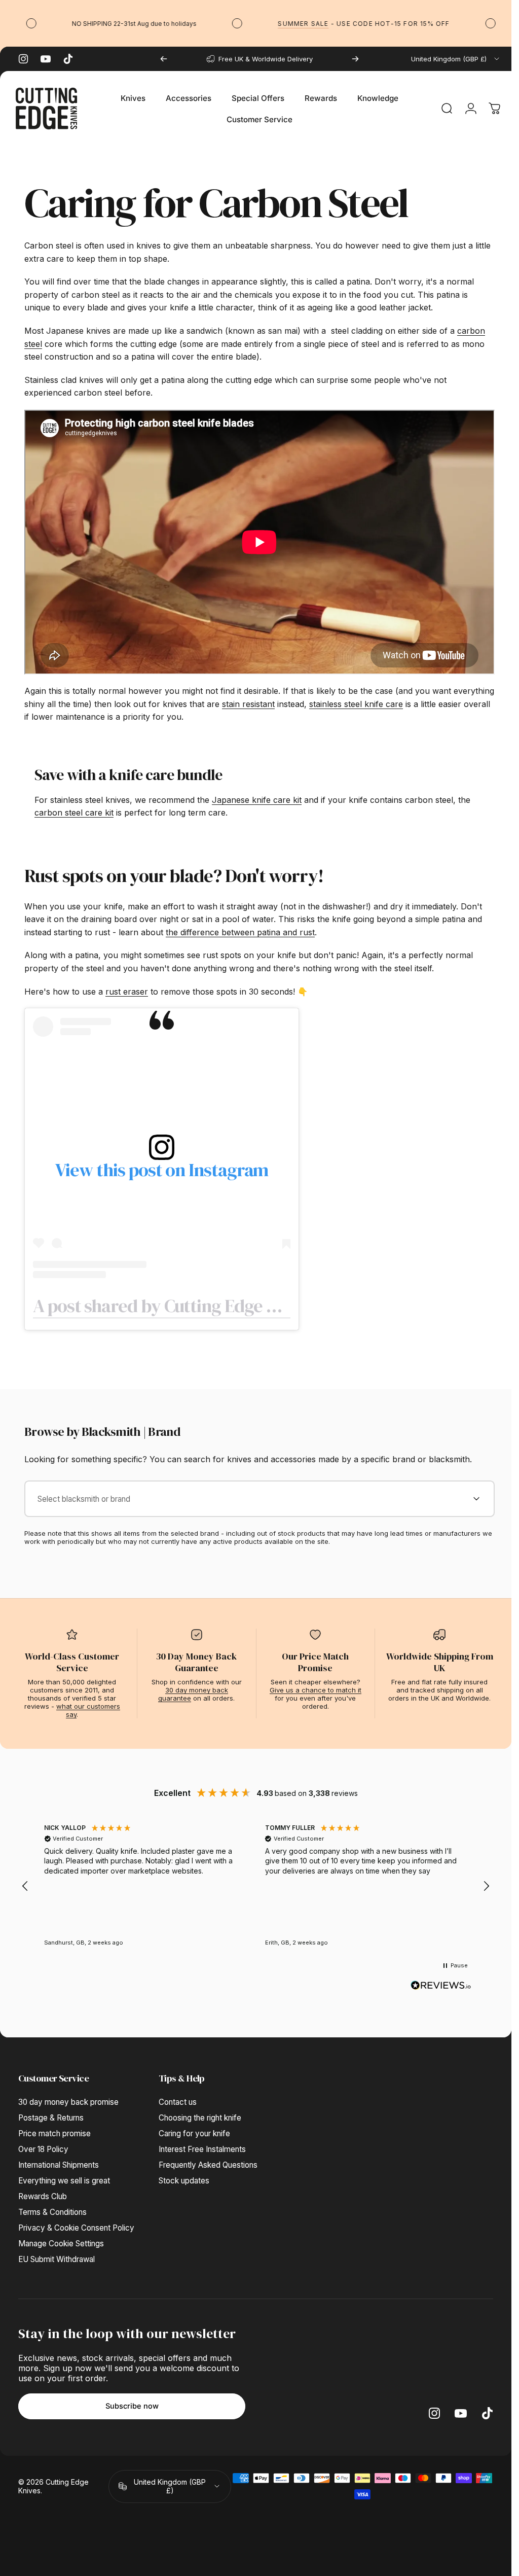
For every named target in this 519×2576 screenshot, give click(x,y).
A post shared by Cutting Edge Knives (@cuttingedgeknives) (262, 1301)
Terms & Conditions (52, 2208)
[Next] (355, 59)
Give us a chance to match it (316, 1686)
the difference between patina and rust (240, 928)
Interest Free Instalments (202, 2145)
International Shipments (59, 2161)
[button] (25, 1882)
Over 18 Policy (43, 2145)
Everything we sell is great (64, 2177)
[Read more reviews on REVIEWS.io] (441, 1981)
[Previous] (164, 59)
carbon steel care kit (74, 808)
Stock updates (184, 2177)
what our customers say (88, 1706)
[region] (256, 1882)
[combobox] (456, 59)
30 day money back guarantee (193, 1690)
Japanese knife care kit (257, 795)
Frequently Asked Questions (208, 2161)
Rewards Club (43, 2192)
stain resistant (291, 699)
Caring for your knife (194, 2129)
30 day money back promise (68, 2098)
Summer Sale (276, 24)
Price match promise (54, 2129)
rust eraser (127, 987)
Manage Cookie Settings (61, 2239)
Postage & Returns (51, 2114)
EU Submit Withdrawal (57, 2255)
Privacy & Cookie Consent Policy (76, 2224)
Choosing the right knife (200, 2114)
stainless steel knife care (399, 699)
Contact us (178, 2098)
